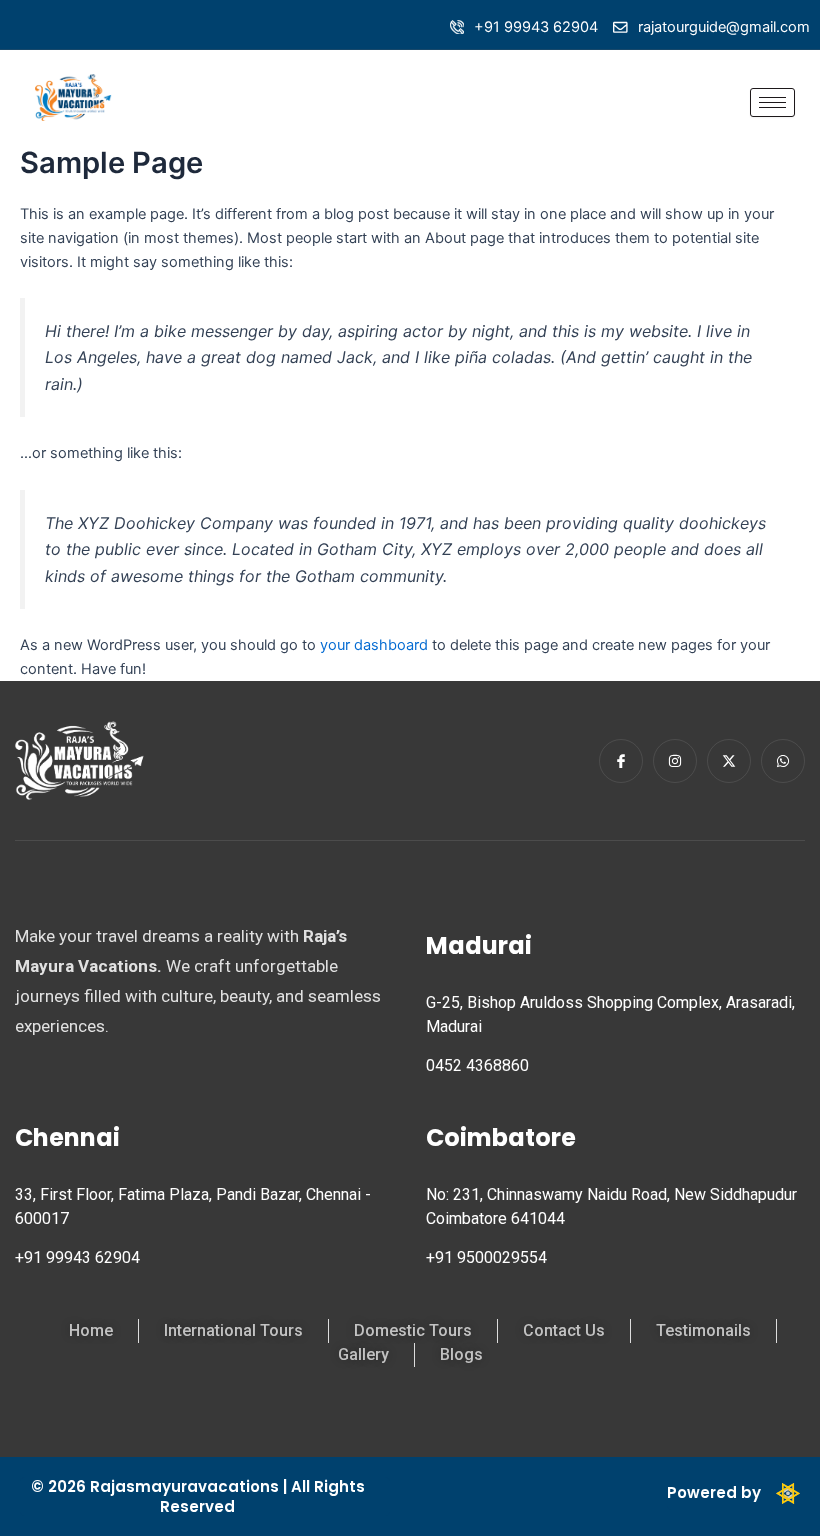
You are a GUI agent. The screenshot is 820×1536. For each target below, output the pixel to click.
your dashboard (374, 645)
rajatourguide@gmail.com (724, 27)
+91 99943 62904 (536, 27)
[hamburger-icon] (772, 102)
